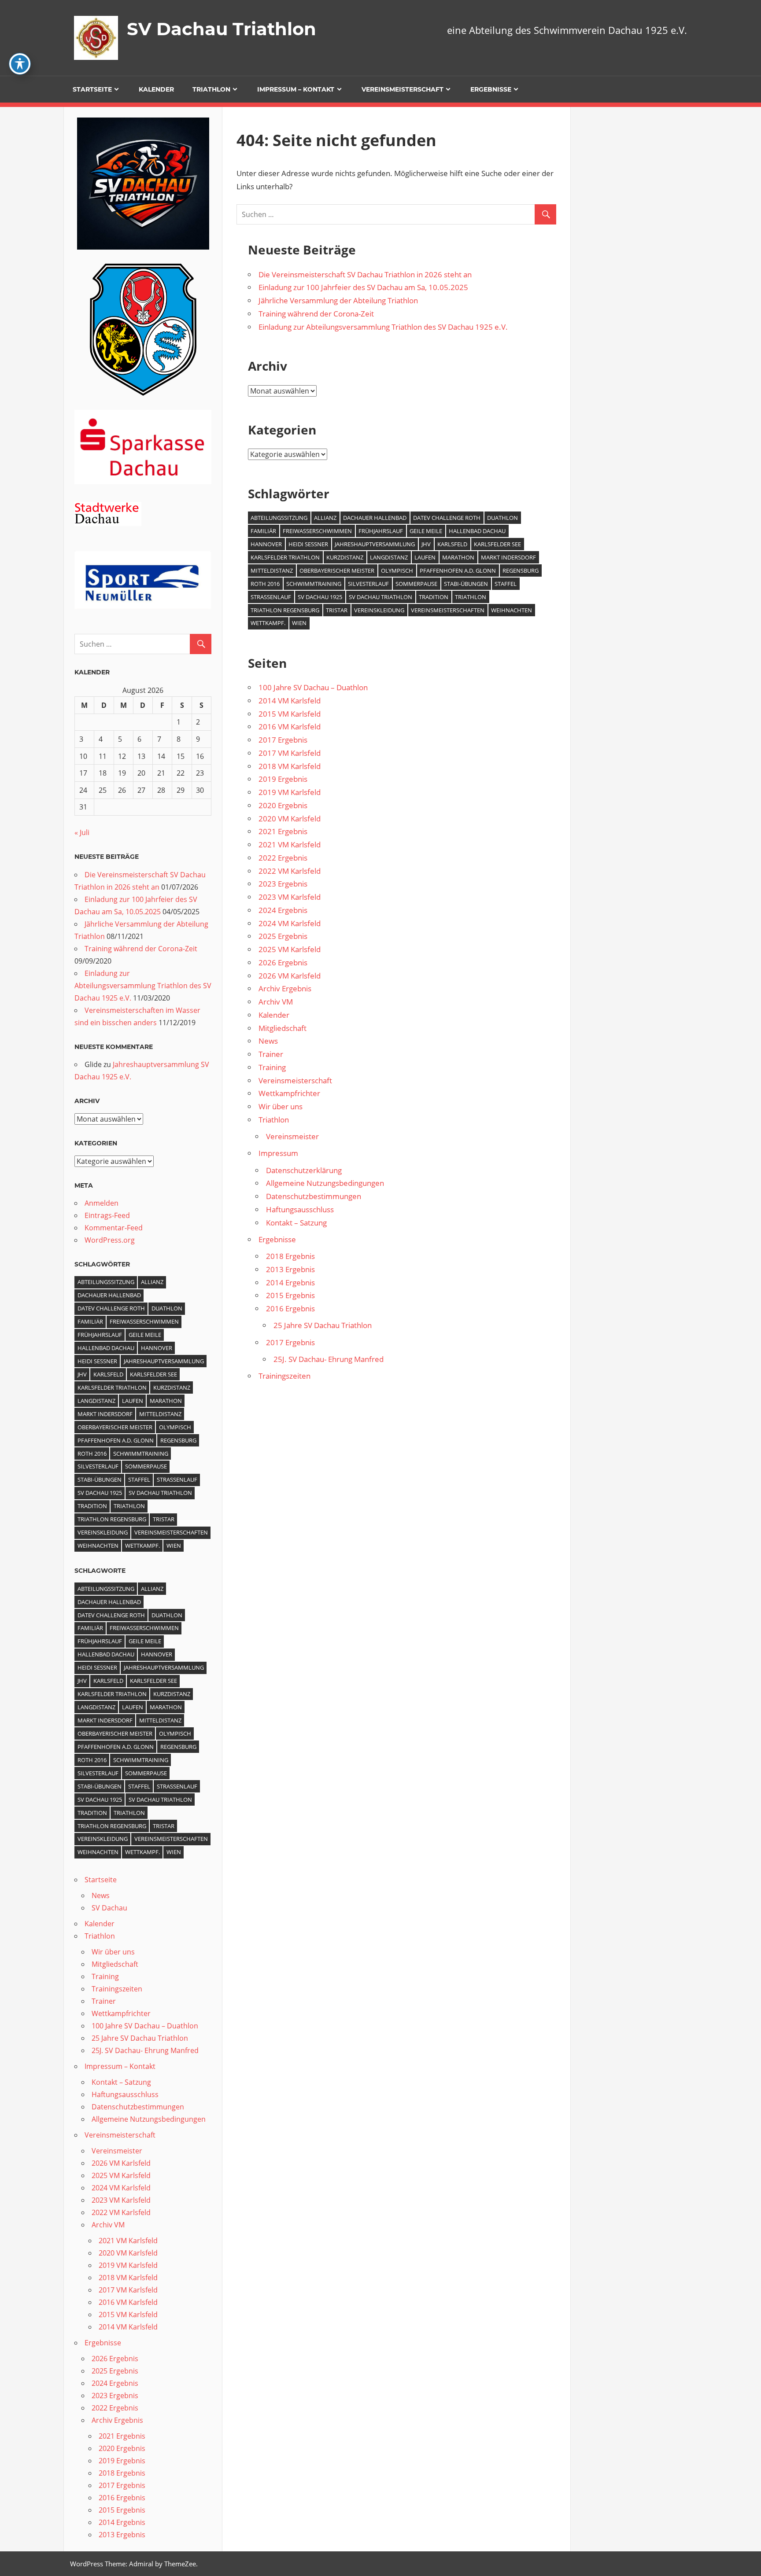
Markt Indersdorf (508, 557)
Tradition (434, 597)
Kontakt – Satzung (296, 1223)
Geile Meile (426, 531)
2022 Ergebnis (283, 858)
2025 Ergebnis (283, 936)
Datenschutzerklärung (304, 1170)
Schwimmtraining (314, 584)
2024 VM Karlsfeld (290, 923)
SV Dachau (109, 1908)
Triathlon (211, 89)
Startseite (92, 89)
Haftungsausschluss (300, 1209)
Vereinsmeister (292, 1136)
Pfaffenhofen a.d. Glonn (458, 570)
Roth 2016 (265, 584)
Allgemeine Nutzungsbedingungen (325, 1183)
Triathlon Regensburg (285, 610)
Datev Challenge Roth (447, 518)
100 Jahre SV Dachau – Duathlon (313, 687)
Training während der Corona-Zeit (316, 314)
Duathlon (502, 518)
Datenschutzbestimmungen (314, 1196)
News (268, 1041)
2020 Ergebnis (283, 805)
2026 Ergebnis (283, 962)
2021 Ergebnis (283, 831)
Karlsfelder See (497, 544)
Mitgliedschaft (283, 1028)
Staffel (506, 584)
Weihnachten (512, 610)
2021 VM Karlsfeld (290, 845)
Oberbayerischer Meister (337, 570)
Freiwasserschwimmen (317, 531)
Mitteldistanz (272, 570)
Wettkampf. (268, 623)
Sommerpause (416, 584)
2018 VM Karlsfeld (290, 766)
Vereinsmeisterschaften (448, 610)
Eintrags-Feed (107, 1215)
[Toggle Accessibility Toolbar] (20, 64)
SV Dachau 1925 (320, 597)
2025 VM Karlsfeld (290, 949)
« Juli (82, 832)
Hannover (266, 544)
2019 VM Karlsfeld (290, 792)
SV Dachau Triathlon (222, 29)
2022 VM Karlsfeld (290, 871)
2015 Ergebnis (290, 1295)
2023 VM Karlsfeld (290, 897)
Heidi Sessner (308, 544)
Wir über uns (281, 1106)
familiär (263, 531)
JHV (426, 544)
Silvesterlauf (368, 584)
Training (272, 1067)
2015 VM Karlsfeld (290, 714)
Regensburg (521, 570)
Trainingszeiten (284, 1376)
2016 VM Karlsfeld (290, 727)
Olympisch (397, 570)
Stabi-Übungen (466, 584)
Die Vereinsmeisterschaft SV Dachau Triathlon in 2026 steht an (365, 274)
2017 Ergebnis (283, 740)
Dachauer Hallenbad (375, 518)
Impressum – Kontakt (296, 89)
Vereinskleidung (379, 610)
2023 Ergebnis (283, 884)
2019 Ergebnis (283, 779)
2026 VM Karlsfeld (290, 976)
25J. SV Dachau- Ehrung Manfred (329, 1359)
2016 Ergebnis (290, 1308)
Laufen (425, 557)
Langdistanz (389, 557)
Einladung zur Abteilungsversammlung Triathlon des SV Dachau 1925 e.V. (383, 327)
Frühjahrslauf (381, 531)
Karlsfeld (452, 544)
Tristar (337, 610)
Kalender (156, 89)
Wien (299, 623)
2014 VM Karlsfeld (290, 701)
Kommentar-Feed (114, 1228)
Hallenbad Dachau (477, 531)
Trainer (271, 1054)
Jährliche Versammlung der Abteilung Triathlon (338, 300)
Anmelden (102, 1203)
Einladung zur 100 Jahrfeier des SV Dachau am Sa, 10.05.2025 (363, 287)
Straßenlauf (271, 597)
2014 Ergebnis (290, 1282)
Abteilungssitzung (279, 518)
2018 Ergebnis (290, 1256)
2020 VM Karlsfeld (290, 819)
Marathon (458, 557)
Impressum (278, 1153)
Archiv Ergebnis (285, 988)
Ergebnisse (491, 89)
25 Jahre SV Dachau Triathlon (323, 1325)
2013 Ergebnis (290, 1269)
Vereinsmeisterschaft (403, 89)
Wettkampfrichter (289, 1093)
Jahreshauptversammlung (375, 544)
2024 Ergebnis (283, 910)
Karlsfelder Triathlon (285, 557)
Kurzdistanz (345, 557)
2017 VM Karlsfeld (290, 753)
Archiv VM (276, 1002)
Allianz (325, 518)
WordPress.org (110, 1240)
